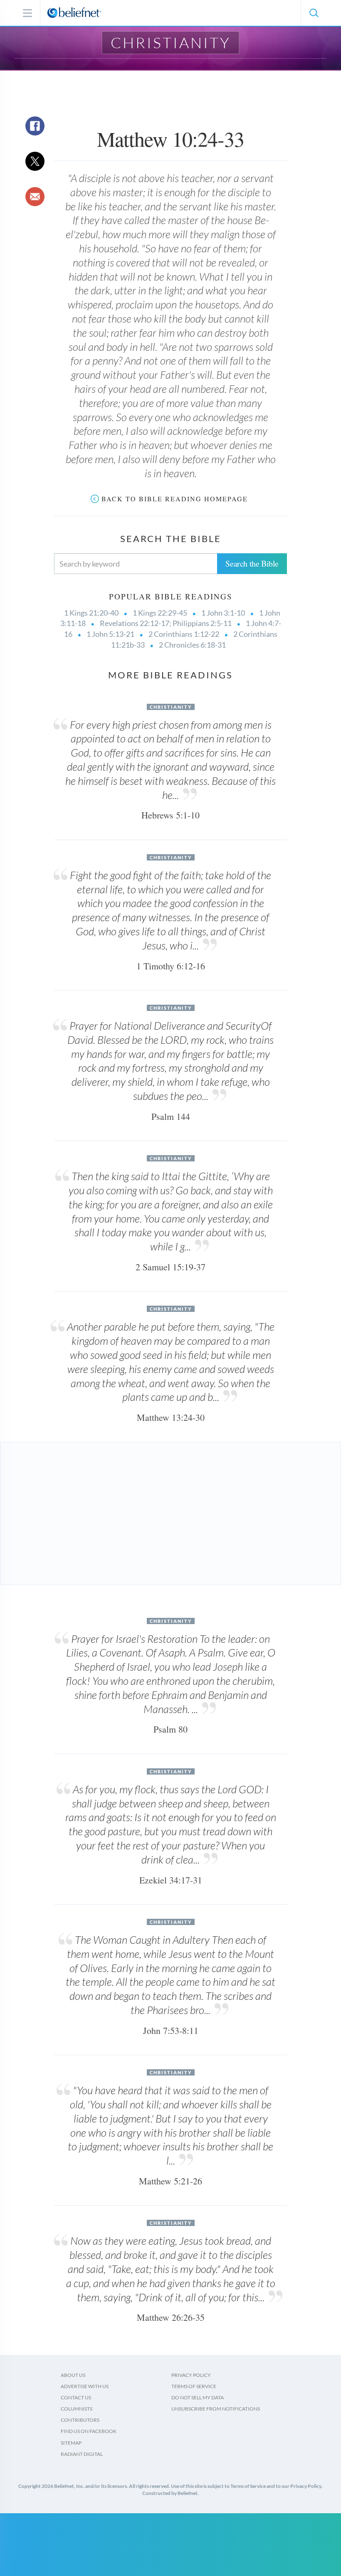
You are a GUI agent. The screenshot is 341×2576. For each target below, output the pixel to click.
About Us (73, 2375)
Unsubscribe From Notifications (216, 2409)
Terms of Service (194, 2386)
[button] (314, 13)
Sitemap (71, 2443)
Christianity (171, 42)
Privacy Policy (191, 2375)
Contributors (80, 2420)
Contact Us (76, 2397)
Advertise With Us (85, 2386)
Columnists (77, 2409)
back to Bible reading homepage (175, 499)
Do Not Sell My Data (198, 2397)
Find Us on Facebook (89, 2431)
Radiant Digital (82, 2454)
